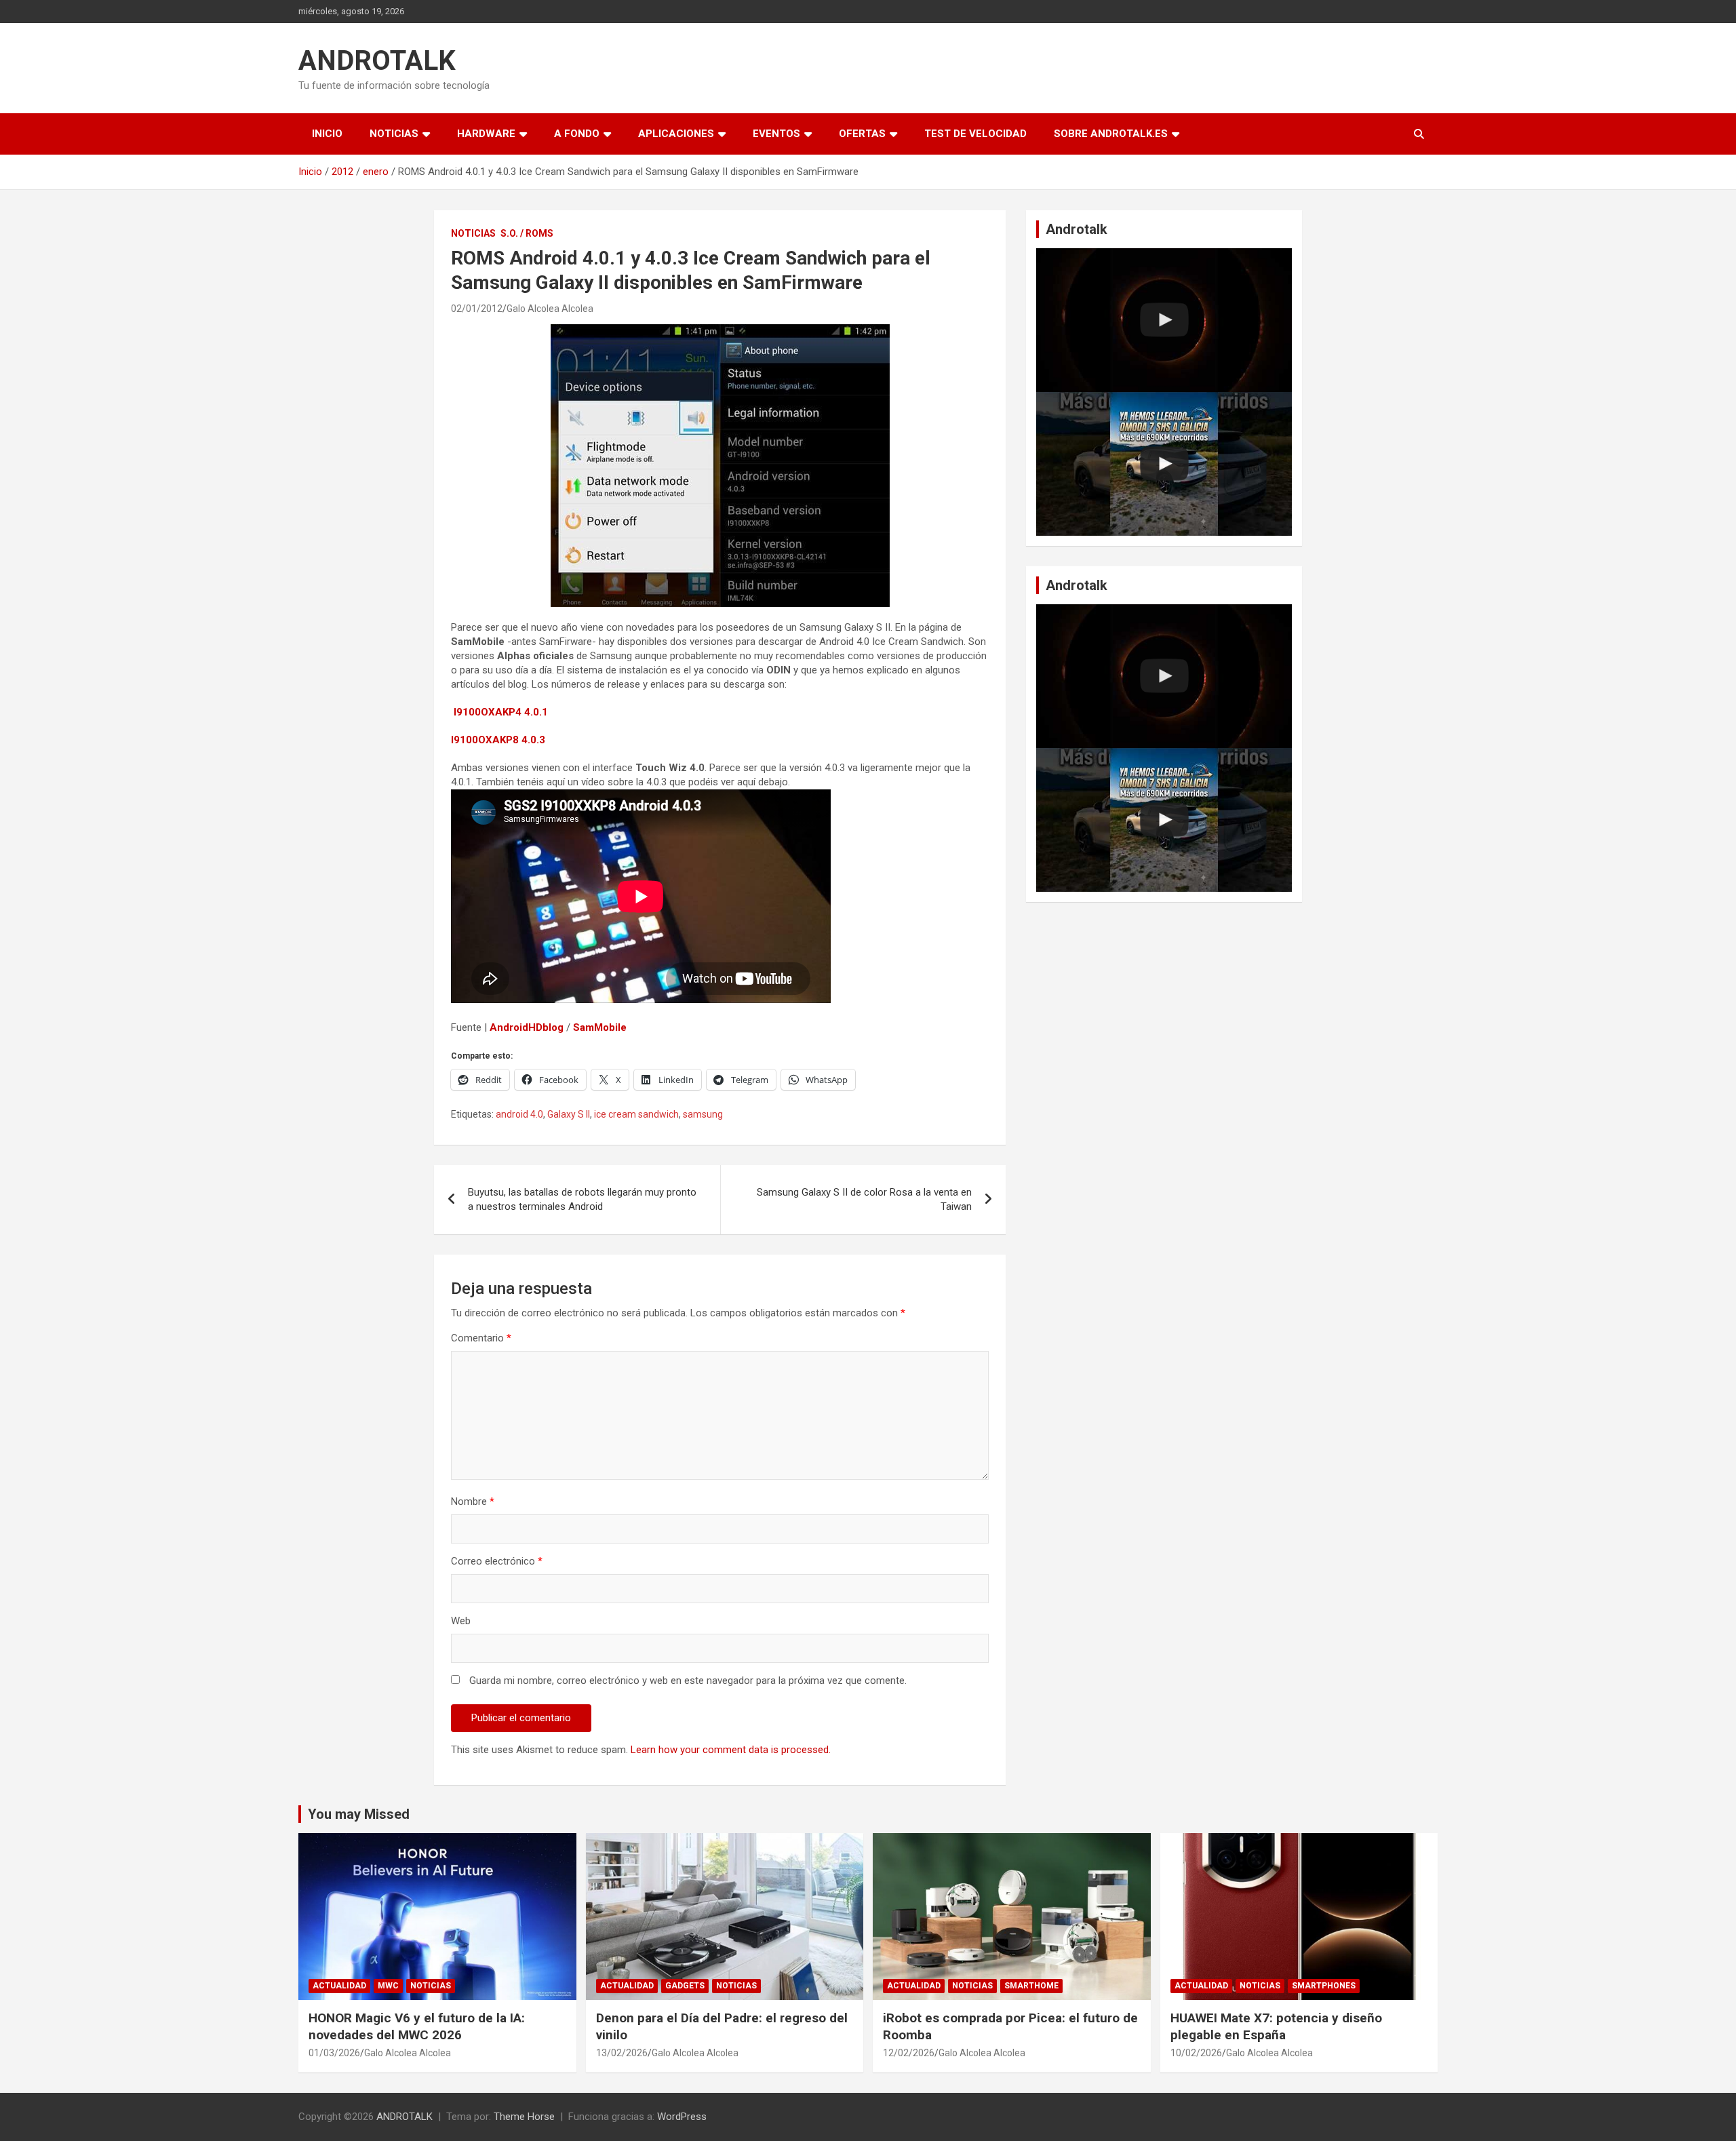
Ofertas (862, 134)
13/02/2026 (622, 2053)
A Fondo (577, 134)
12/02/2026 (909, 2053)
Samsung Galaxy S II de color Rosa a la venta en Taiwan (864, 1199)
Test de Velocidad (975, 134)
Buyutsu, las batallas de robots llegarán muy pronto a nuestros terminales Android (582, 1199)
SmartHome (1031, 1986)
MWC (388, 1986)
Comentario (481, 1338)
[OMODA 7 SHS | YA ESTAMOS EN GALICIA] (1164, 464)
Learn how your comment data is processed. (731, 1750)
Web (461, 1621)
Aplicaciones (676, 134)
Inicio (327, 134)
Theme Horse (524, 2117)
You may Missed (359, 1814)
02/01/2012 (477, 309)
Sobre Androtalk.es (1111, 134)
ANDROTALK (377, 61)
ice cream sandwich (636, 1114)
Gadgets (685, 1986)
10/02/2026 (1196, 2053)
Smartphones (1324, 1986)
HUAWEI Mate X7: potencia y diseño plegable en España (1276, 2026)
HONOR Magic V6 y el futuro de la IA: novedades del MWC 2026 (417, 2026)
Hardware (486, 134)
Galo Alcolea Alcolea (550, 309)
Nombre (473, 1501)
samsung (703, 1114)
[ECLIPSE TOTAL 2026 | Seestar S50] (1164, 320)
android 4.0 (519, 1114)
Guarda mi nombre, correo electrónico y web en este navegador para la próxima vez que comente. (688, 1681)
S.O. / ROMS (527, 233)
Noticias (394, 134)
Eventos (776, 134)
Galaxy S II (569, 1114)
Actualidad (339, 1986)
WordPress (682, 2117)
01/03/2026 (334, 2053)
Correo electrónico (497, 1561)
